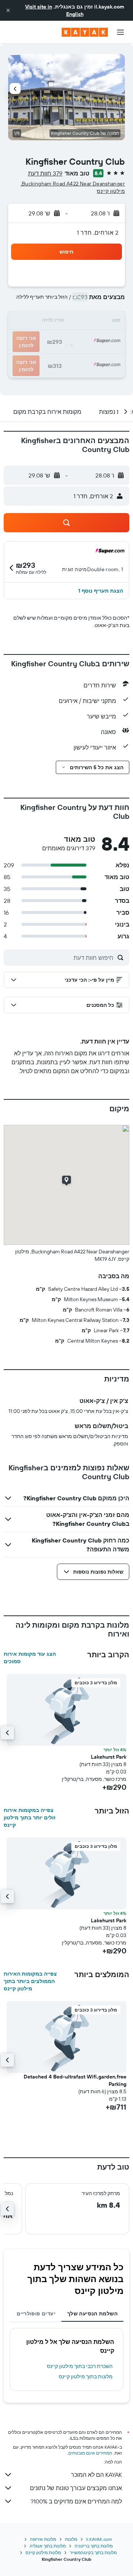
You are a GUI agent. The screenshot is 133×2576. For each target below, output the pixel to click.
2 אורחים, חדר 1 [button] (98, 232)
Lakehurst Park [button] (109, 1757)
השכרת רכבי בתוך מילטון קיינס (80, 2366)
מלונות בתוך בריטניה (94, 2546)
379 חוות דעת (45, 173)
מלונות (71, 2539)
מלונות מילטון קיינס (43, 2552)
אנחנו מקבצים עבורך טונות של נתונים (76, 2488)
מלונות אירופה (43, 2539)
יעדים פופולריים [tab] (36, 2314)
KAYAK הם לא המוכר (96, 2475)
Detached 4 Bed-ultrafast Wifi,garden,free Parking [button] (75, 2080)
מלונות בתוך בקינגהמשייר (93, 2552)
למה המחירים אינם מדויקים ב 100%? (76, 2501)
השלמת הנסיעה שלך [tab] (92, 2314)
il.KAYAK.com (99, 2539)
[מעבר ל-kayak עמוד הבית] (85, 32)
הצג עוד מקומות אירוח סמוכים (30, 1658)
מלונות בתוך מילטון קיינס (86, 2376)
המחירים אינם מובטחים (90, 2453)
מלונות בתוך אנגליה (48, 2546)
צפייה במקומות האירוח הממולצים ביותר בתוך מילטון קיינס (30, 1981)
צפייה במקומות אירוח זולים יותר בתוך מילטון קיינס (30, 1818)
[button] (8, 10)
